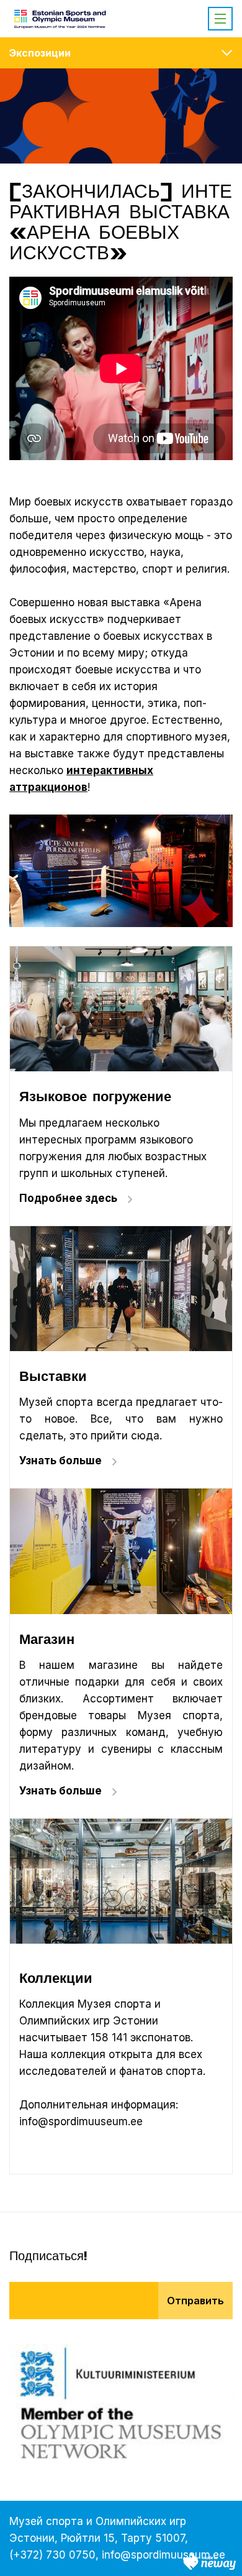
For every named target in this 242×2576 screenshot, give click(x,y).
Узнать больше (60, 1461)
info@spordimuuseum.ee (164, 2555)
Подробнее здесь (68, 1198)
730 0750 (71, 2555)
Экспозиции (40, 53)
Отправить (195, 2301)
